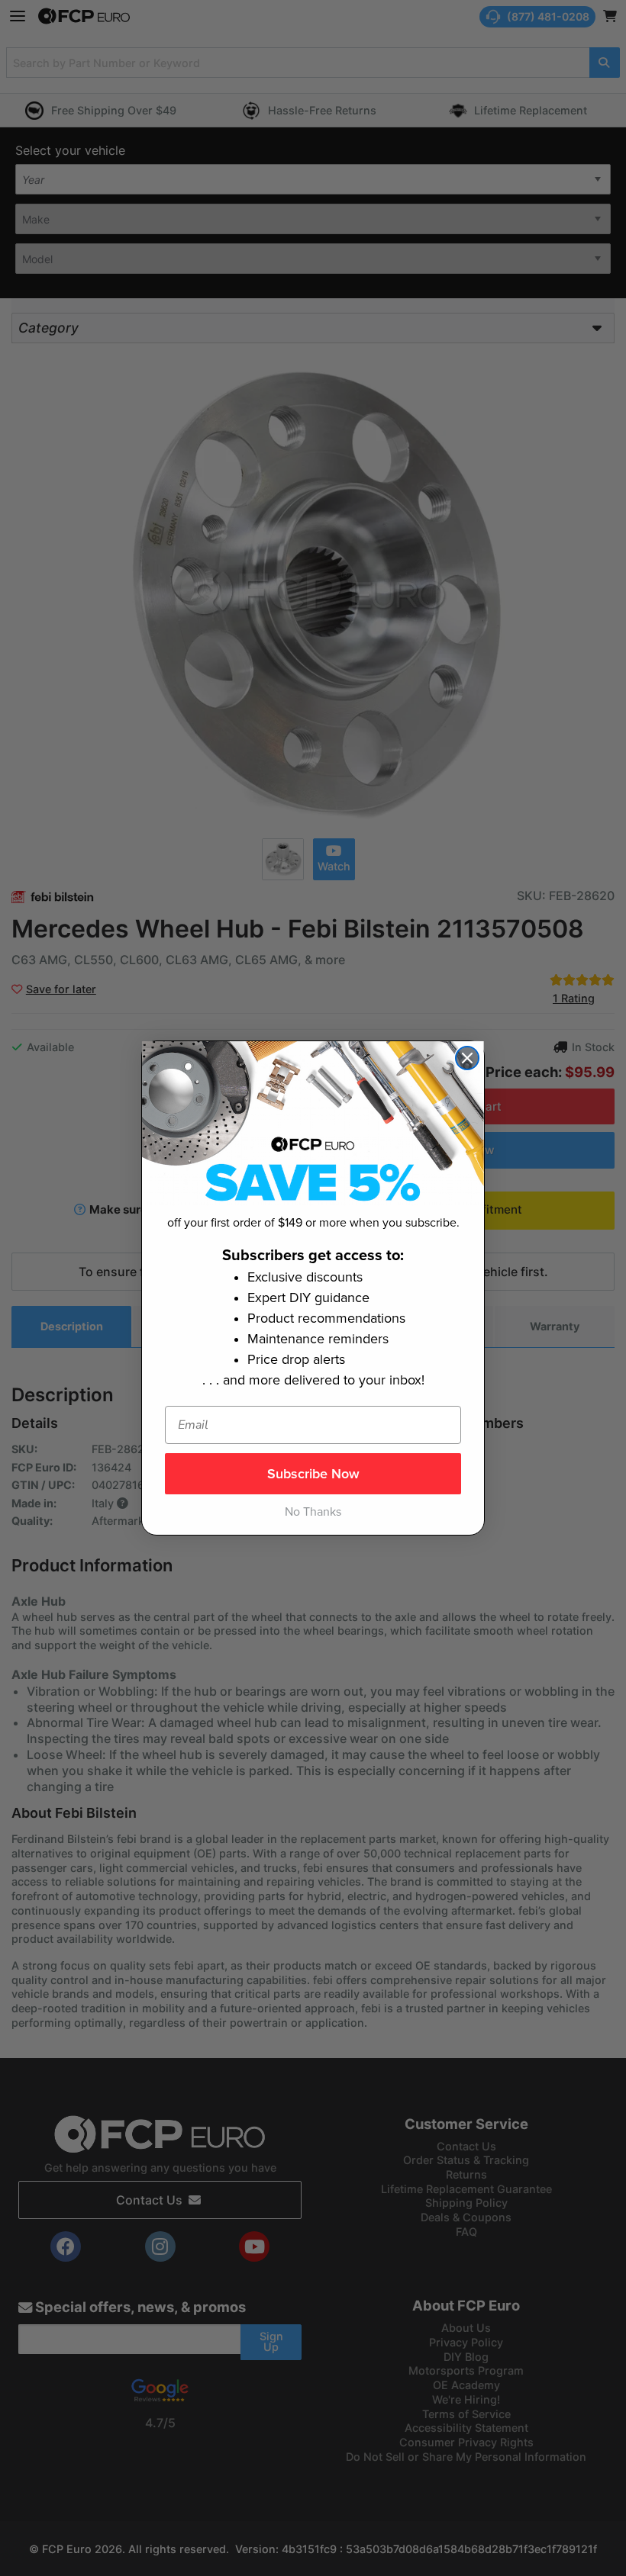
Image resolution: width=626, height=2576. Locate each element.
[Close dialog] (467, 1058)
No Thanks (313, 1512)
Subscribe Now (313, 1474)
